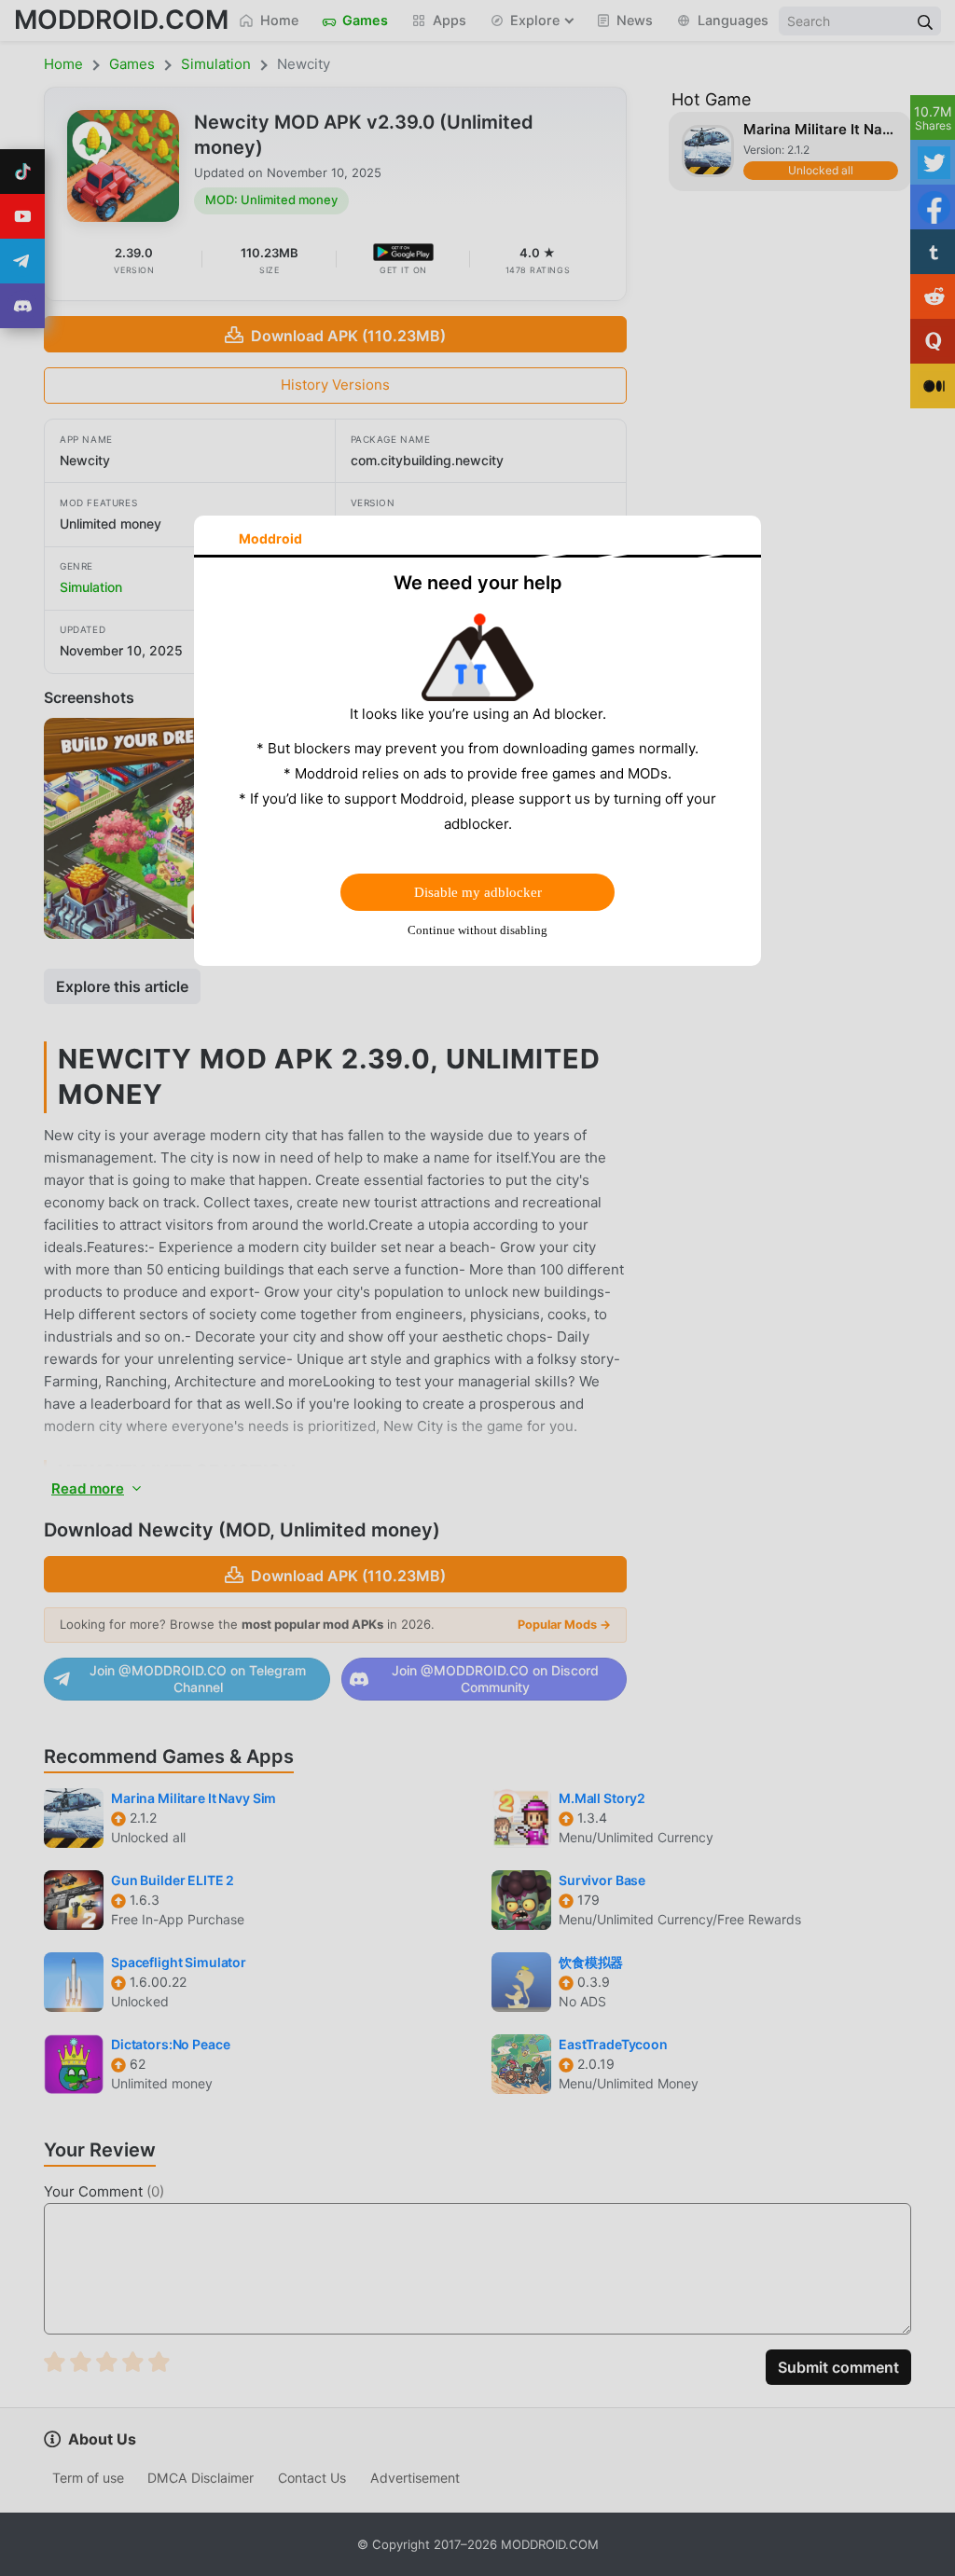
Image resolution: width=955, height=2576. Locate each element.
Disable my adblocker (478, 892)
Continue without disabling (477, 930)
